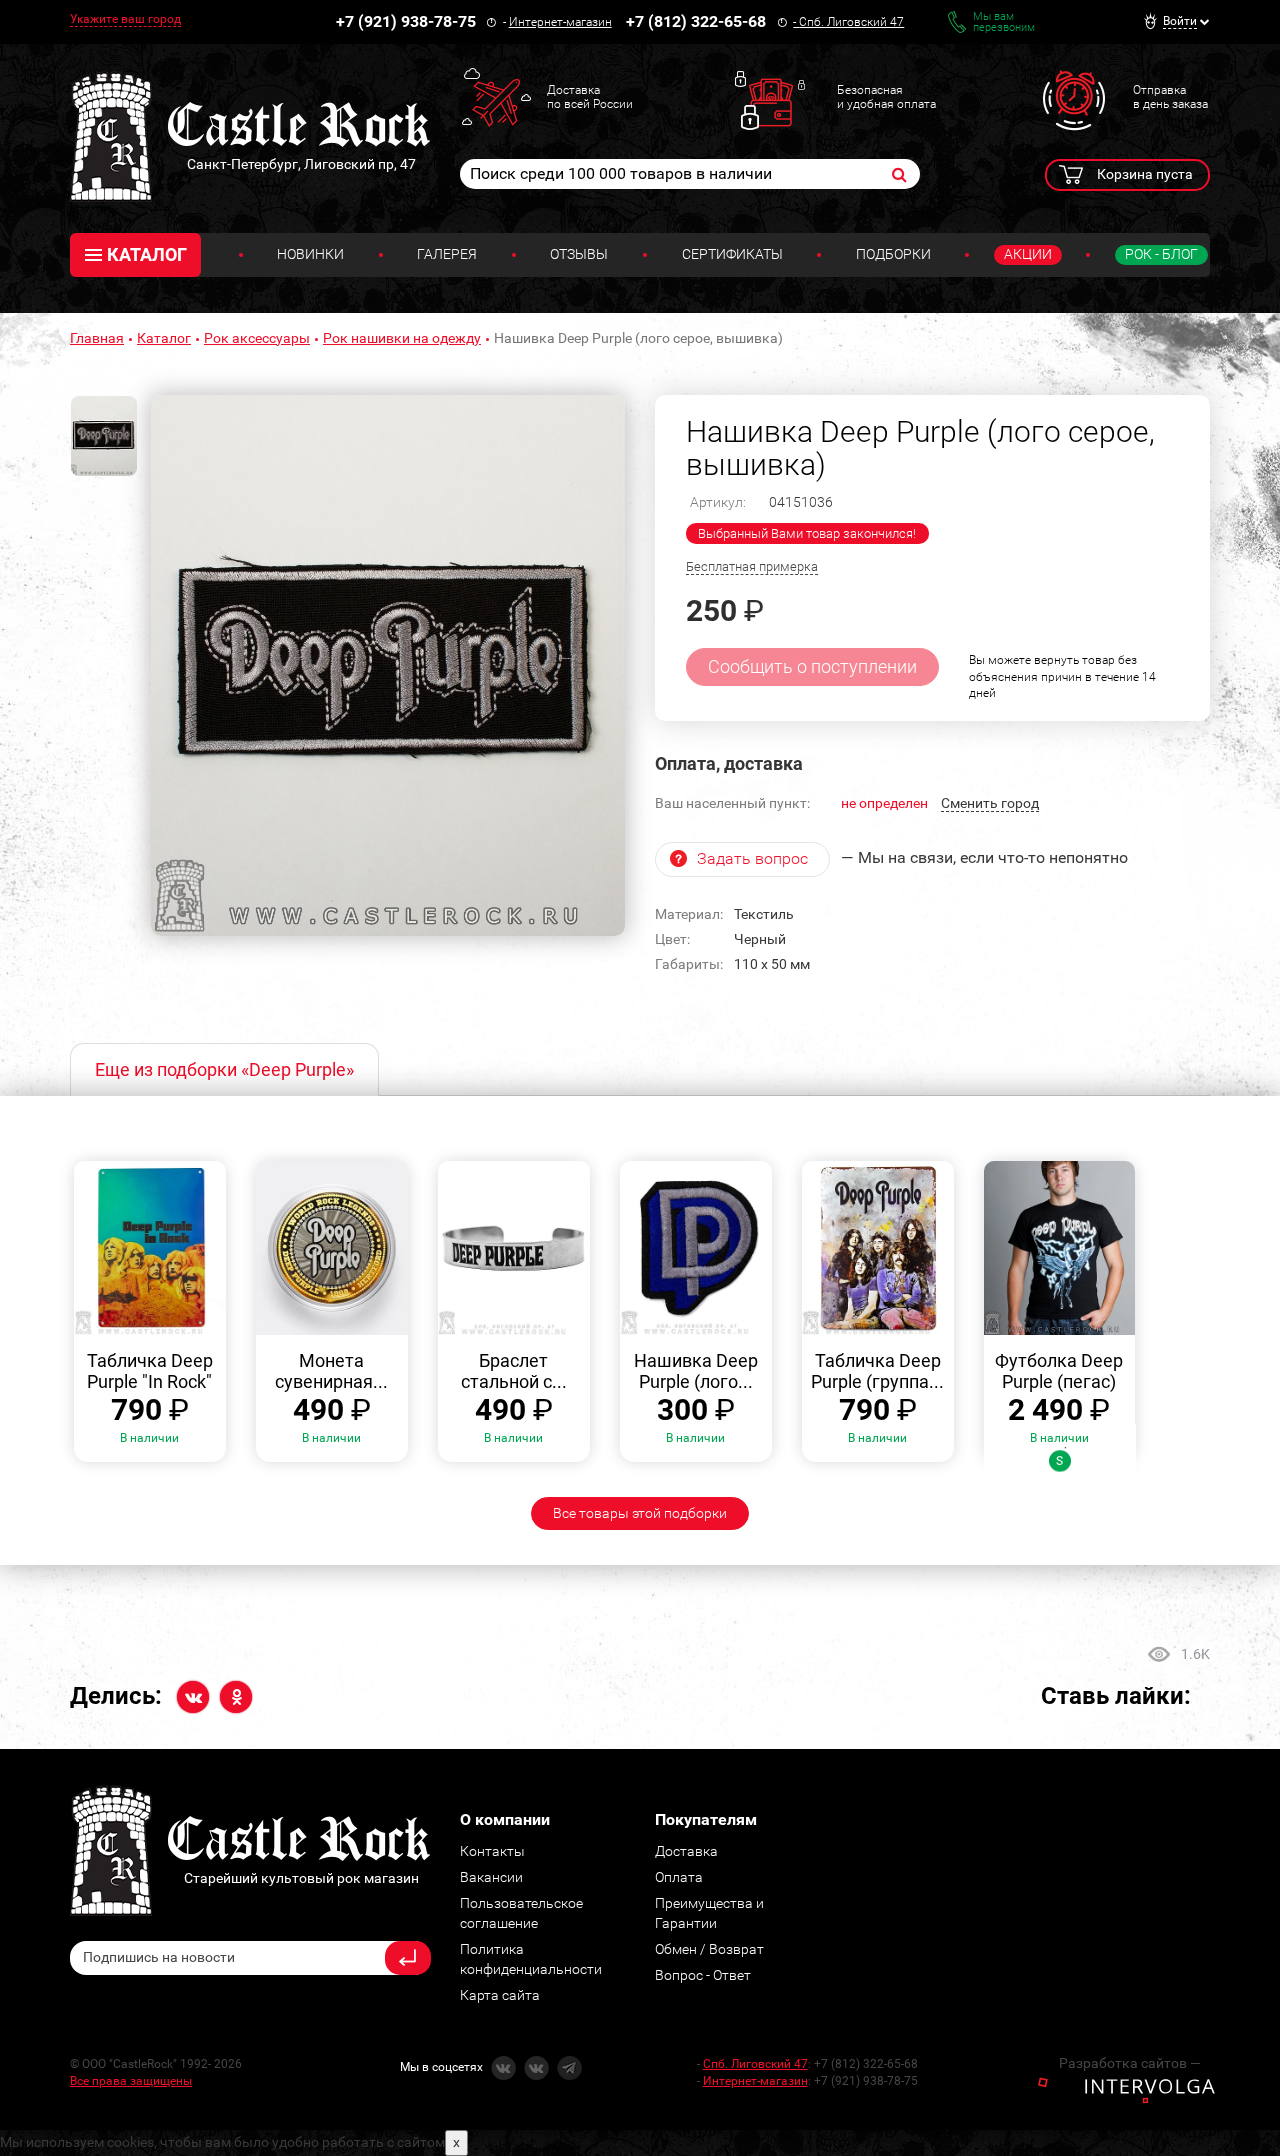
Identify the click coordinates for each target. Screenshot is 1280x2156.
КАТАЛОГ (147, 254)
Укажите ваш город (125, 19)
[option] (388, 666)
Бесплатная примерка (752, 566)
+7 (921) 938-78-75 (406, 21)
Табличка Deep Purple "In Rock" (150, 1371)
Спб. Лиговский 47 (851, 22)
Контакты (492, 1851)
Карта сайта (500, 1995)
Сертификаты (732, 254)
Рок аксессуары (257, 338)
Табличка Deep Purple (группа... (877, 1371)
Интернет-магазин (560, 22)
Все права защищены (131, 2081)
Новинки (310, 254)
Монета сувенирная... (331, 1371)
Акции (1028, 254)
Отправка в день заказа (1170, 97)
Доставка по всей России (590, 97)
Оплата (679, 1877)
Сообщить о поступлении (812, 666)
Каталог (164, 338)
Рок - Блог (1161, 254)
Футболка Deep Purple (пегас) (1059, 1371)
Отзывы (579, 254)
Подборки (893, 254)
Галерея (447, 254)
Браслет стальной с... (514, 1371)
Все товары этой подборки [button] (640, 1513)
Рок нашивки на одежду (402, 338)
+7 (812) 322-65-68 (696, 21)
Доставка (686, 1851)
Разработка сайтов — (1130, 2063)
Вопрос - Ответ (703, 1975)
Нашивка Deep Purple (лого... (696, 1371)
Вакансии (491, 1877)
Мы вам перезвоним (1004, 22)
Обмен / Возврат (709, 1949)
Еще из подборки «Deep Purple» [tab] (224, 1069)
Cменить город (990, 803)
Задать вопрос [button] (752, 858)
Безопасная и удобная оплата (886, 97)
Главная (97, 338)
